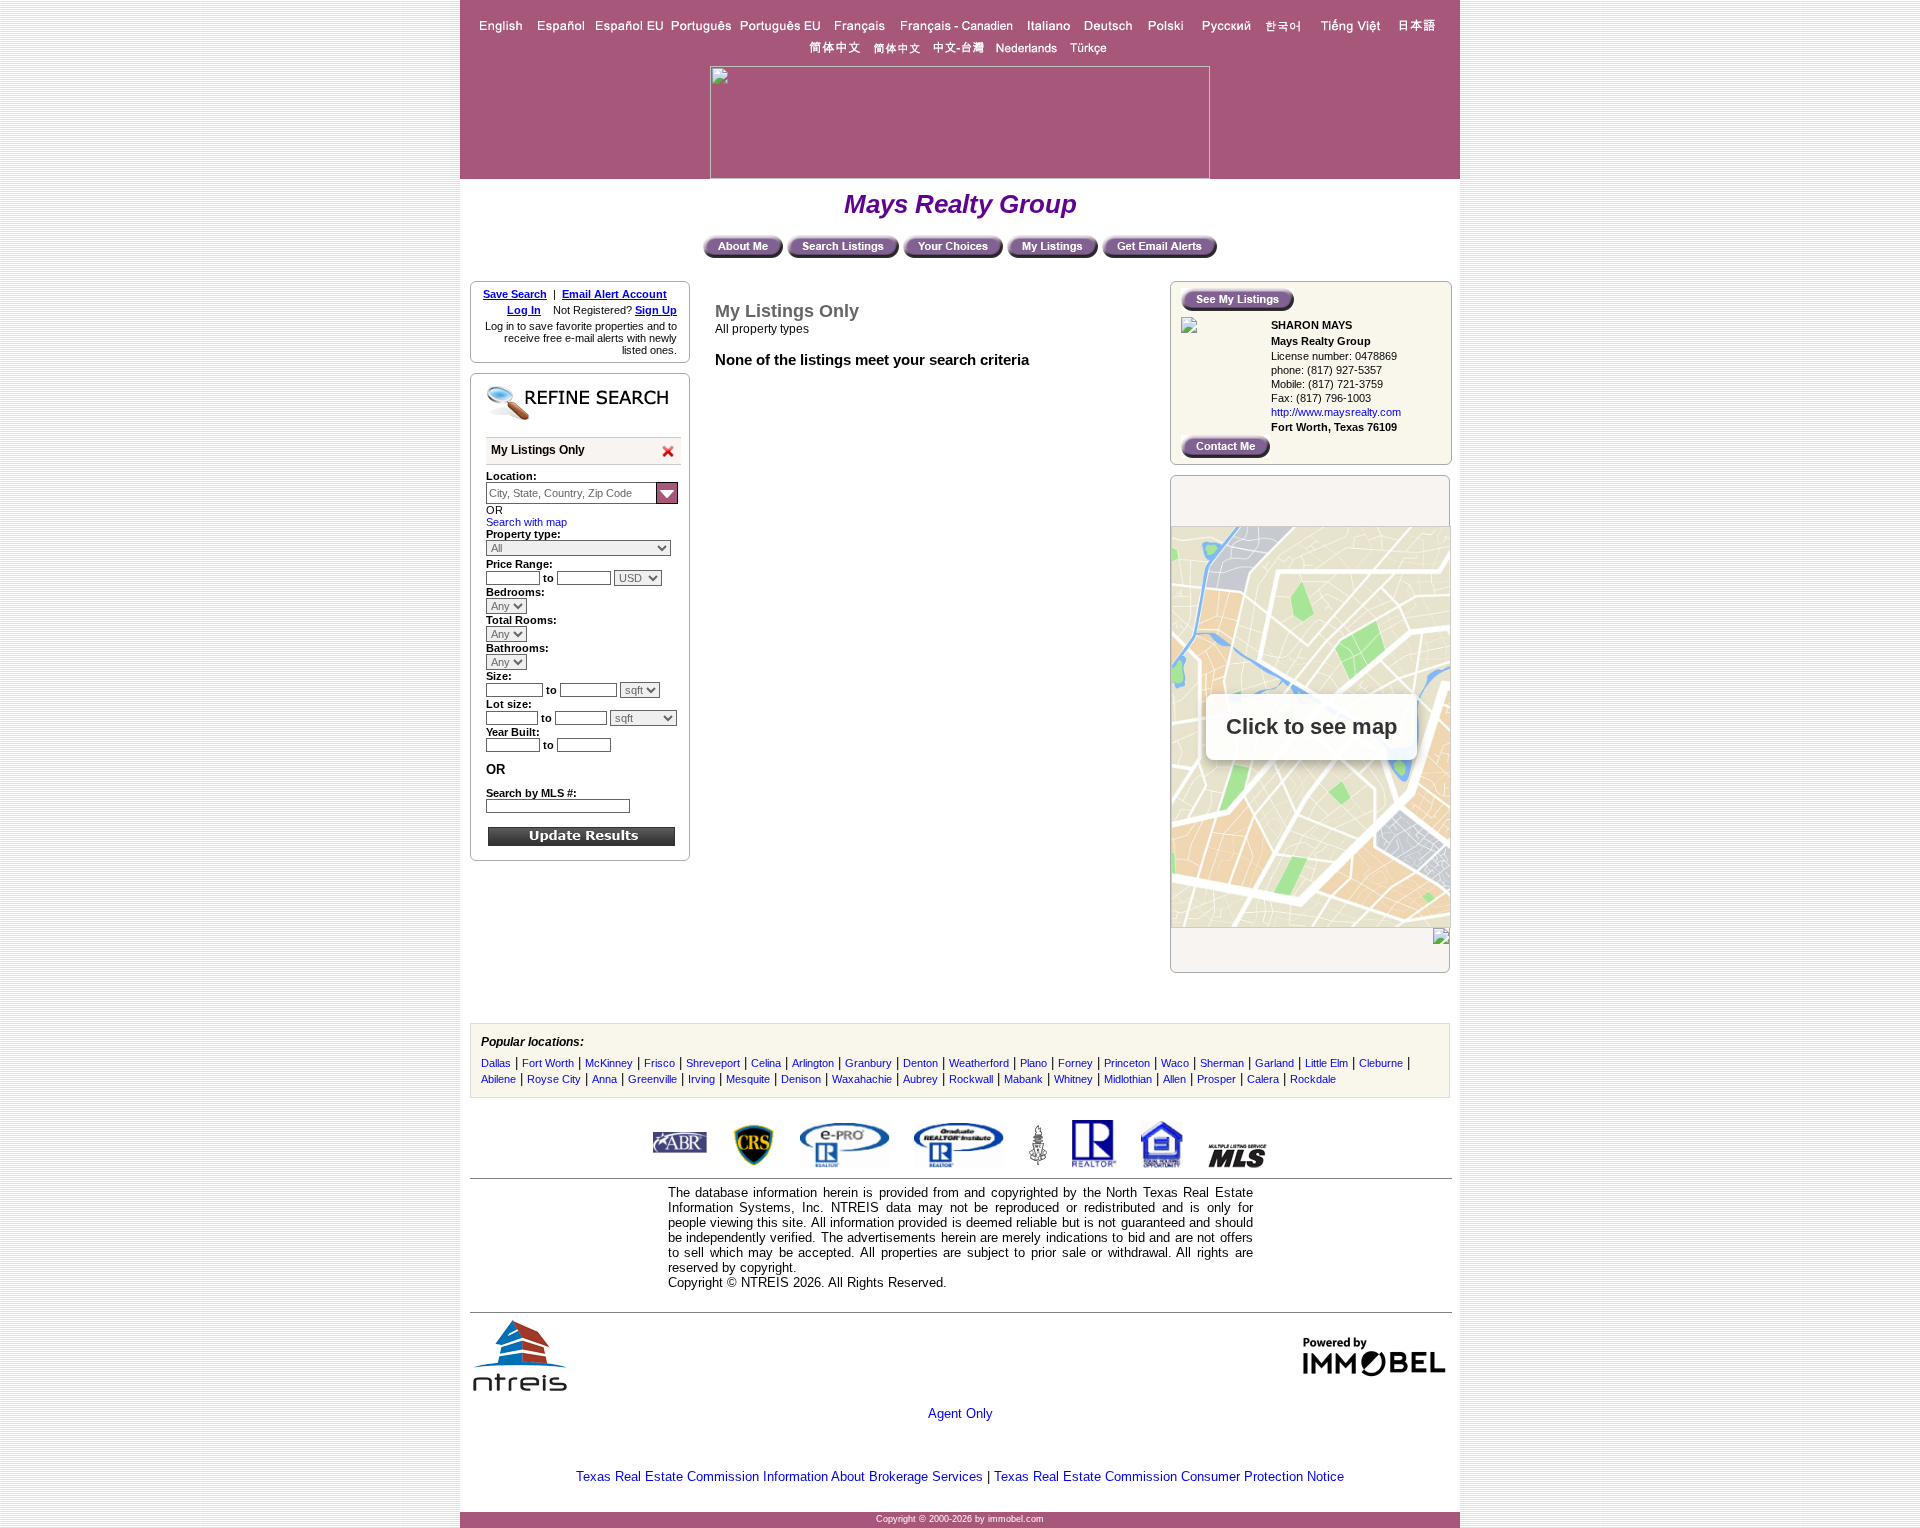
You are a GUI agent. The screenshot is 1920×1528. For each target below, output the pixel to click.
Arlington (813, 1063)
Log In (524, 310)
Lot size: (509, 704)
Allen (1174, 1079)
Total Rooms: (521, 620)
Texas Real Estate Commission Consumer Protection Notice (1169, 1476)
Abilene (498, 1079)
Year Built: (513, 732)
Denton (920, 1063)
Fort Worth (548, 1063)
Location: (511, 476)
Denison (801, 1079)
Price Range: (519, 564)
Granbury (868, 1063)
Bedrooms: (515, 592)
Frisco (659, 1063)
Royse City (554, 1079)
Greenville (652, 1079)
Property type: (523, 534)
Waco (1175, 1063)
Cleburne (1381, 1063)
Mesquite (748, 1079)
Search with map (526, 522)
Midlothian (1128, 1079)
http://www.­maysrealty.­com (1336, 412)
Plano (1033, 1063)
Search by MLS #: (531, 793)
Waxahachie (862, 1079)
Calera (1263, 1079)
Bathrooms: (517, 648)
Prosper (1216, 1079)
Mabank (1023, 1079)
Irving (701, 1079)
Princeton (1127, 1063)
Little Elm (1326, 1063)
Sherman (1222, 1063)
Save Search (515, 294)
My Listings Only (538, 450)
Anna (604, 1079)
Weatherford (979, 1063)
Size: (499, 676)
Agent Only (960, 1413)
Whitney (1073, 1079)
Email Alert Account (614, 294)
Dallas (496, 1063)
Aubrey (920, 1079)
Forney (1075, 1063)
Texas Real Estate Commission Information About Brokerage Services (779, 1476)
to (550, 578)
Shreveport (713, 1063)
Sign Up (656, 310)
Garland (1274, 1063)
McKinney (609, 1063)
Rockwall (971, 1079)
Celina (766, 1063)
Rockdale (1313, 1079)
